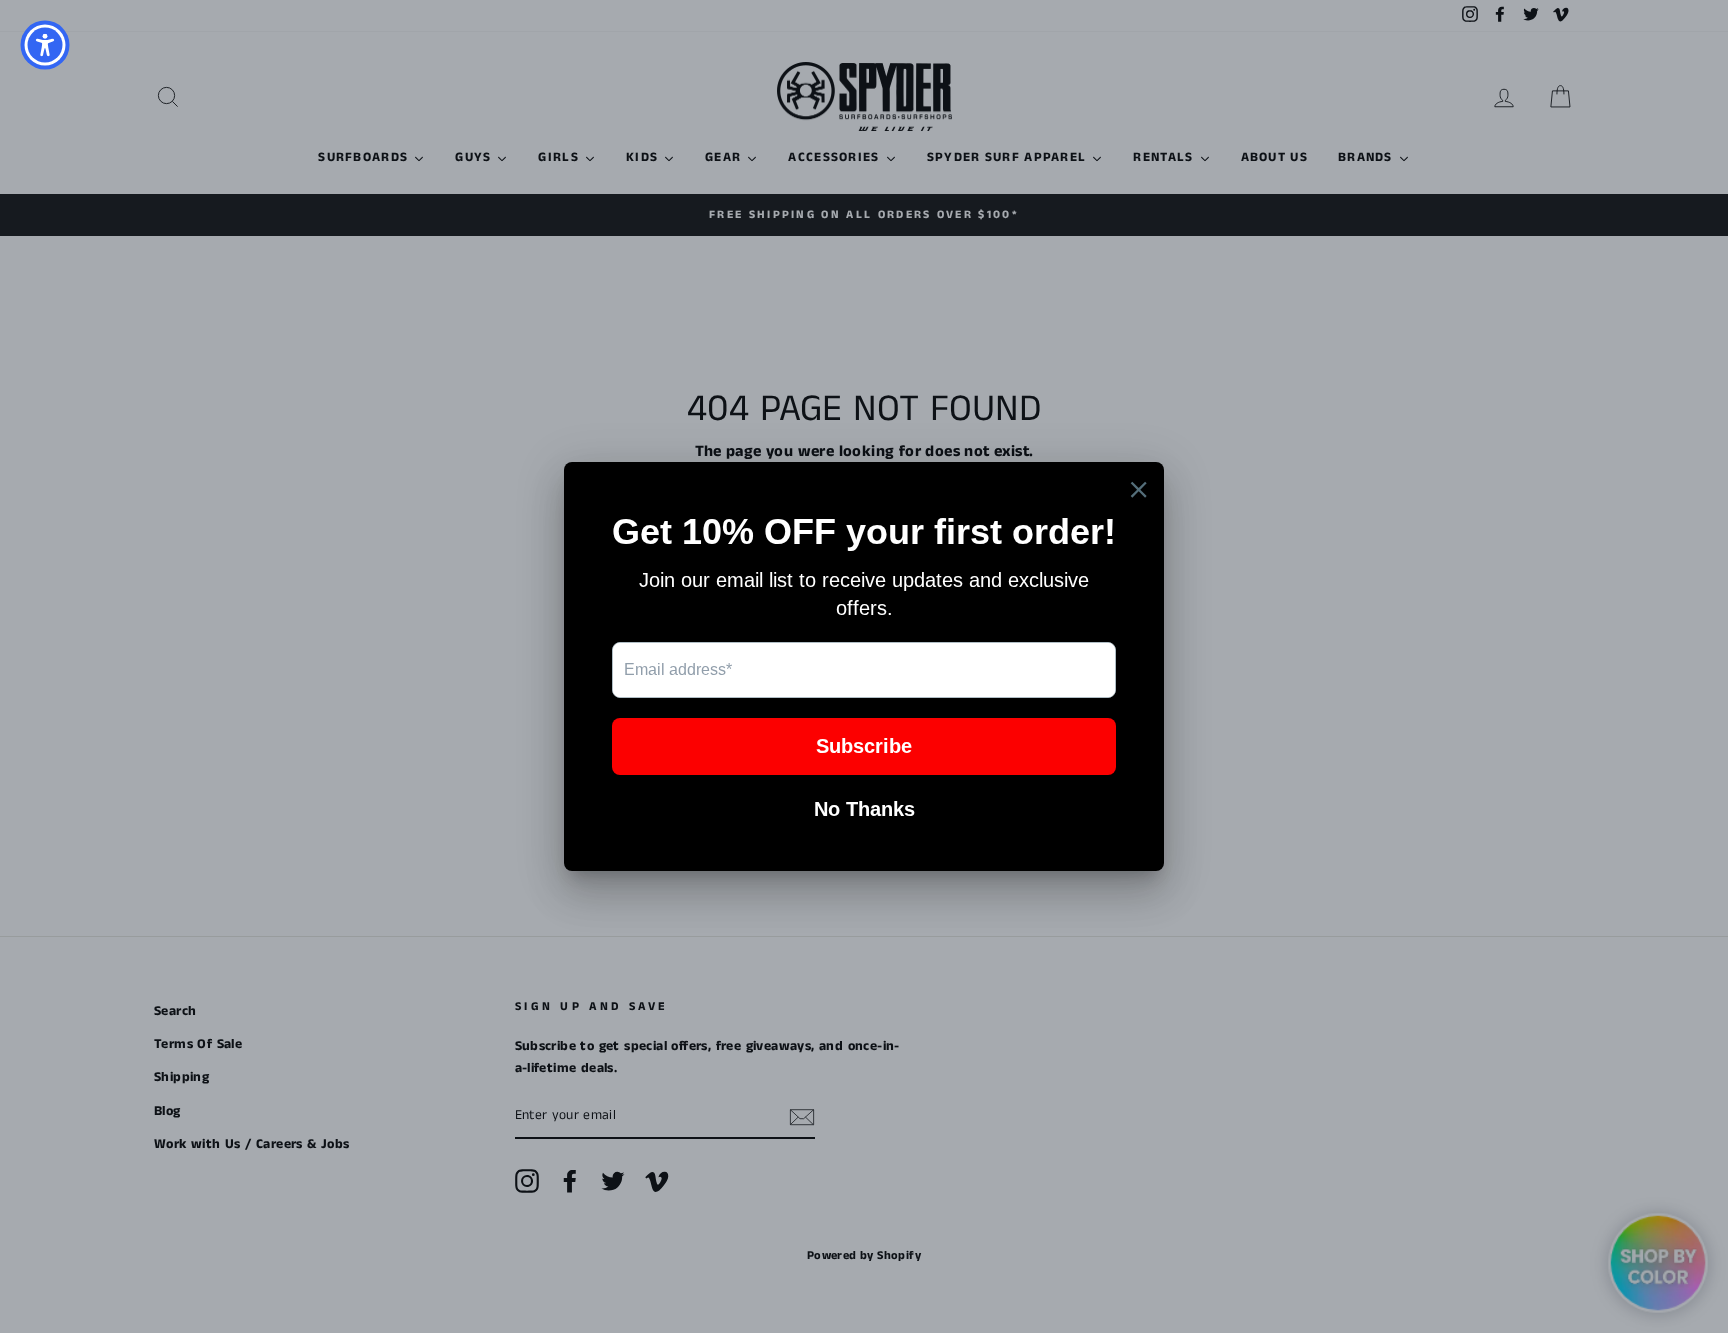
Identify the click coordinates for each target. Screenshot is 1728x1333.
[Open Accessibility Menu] (45, 45)
